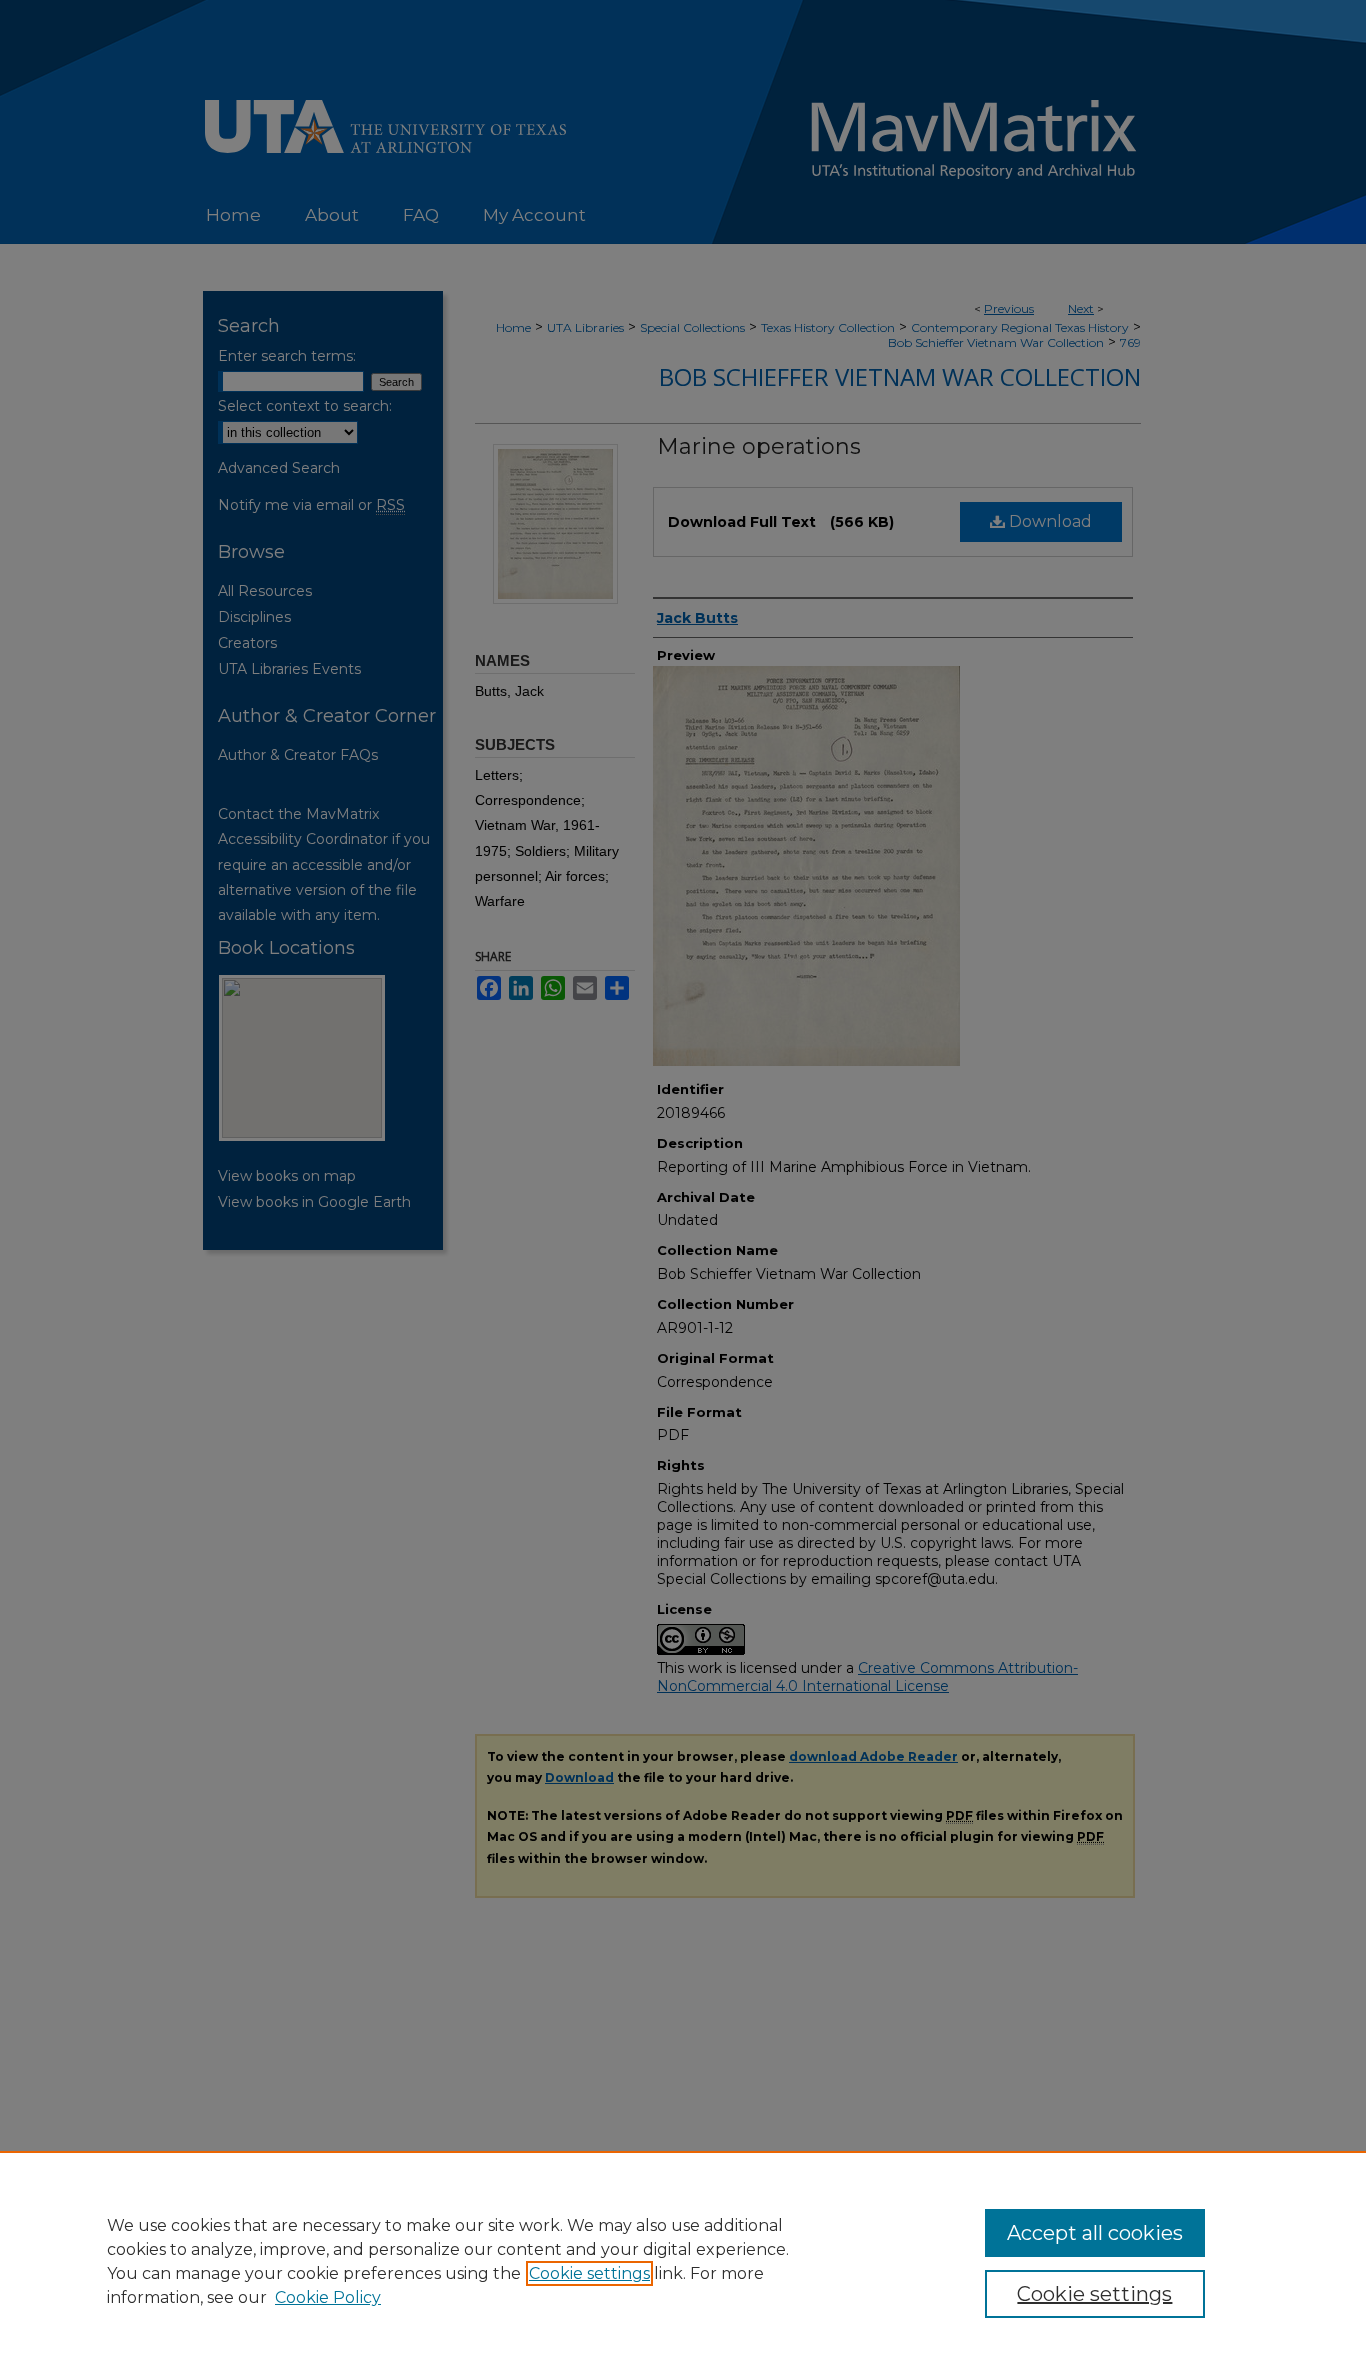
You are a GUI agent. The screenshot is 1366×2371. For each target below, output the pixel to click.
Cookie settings (589, 2273)
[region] (683, 2261)
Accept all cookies (1095, 2233)
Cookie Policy (328, 2297)
